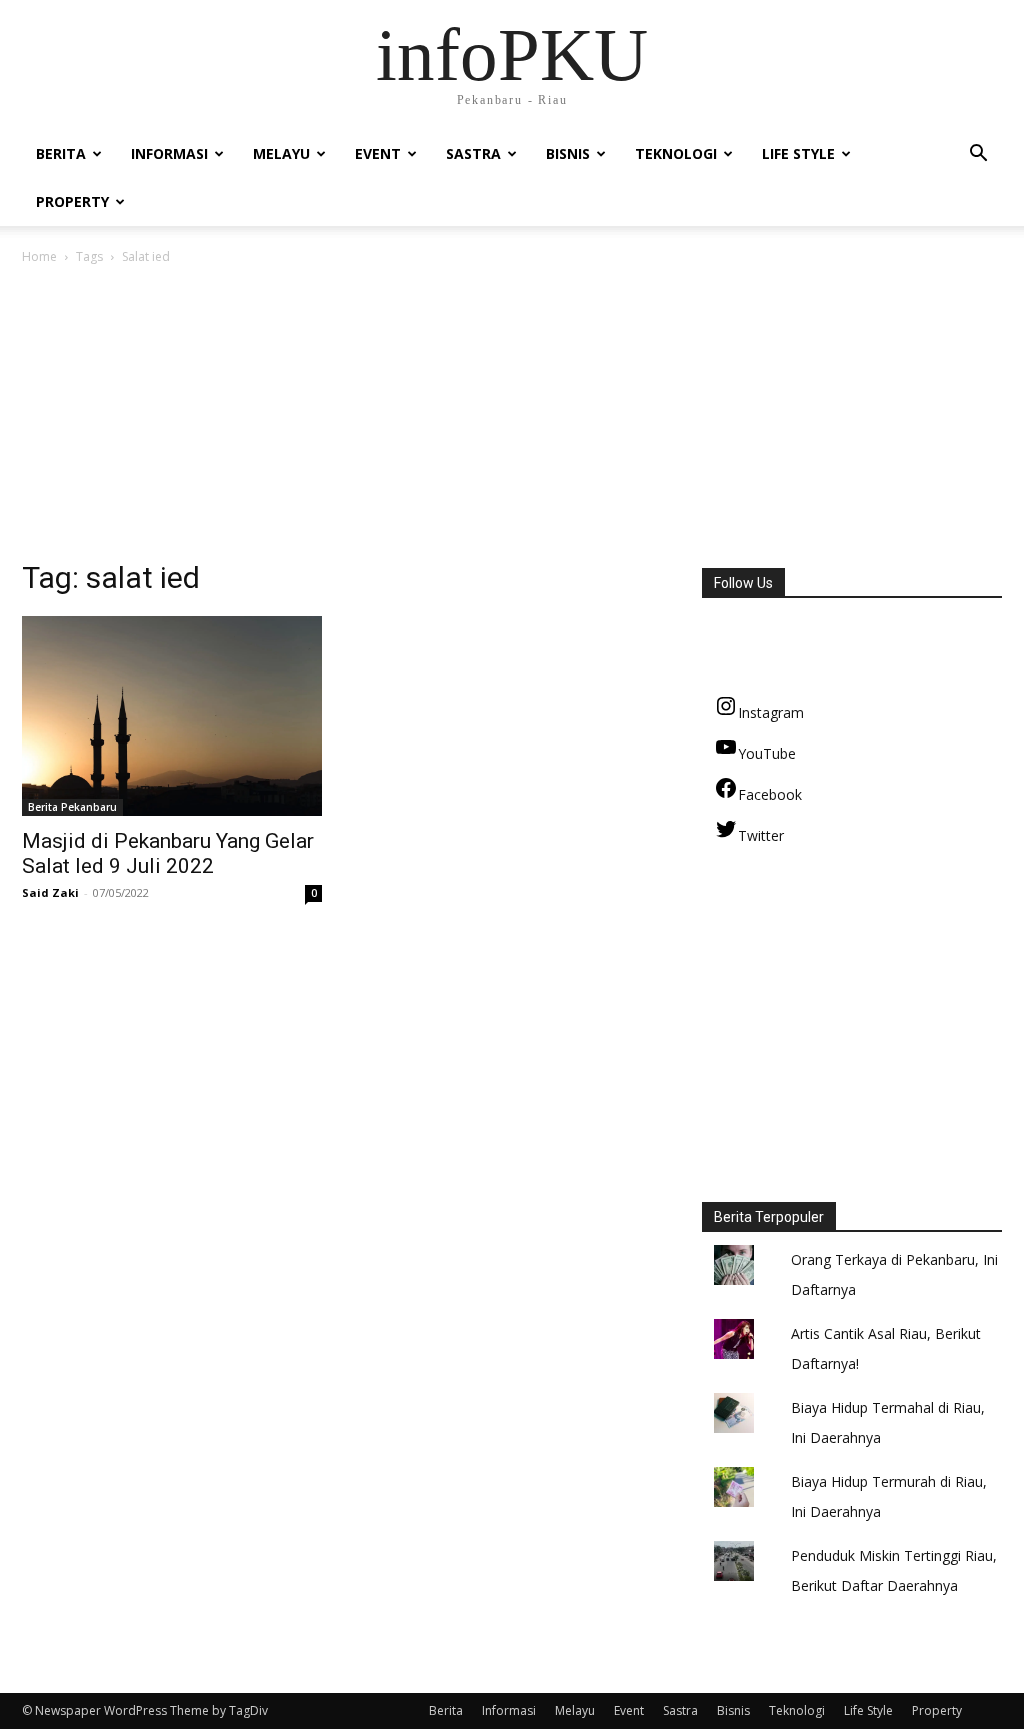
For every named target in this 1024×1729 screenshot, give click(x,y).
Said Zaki (50, 892)
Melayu (281, 153)
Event (378, 153)
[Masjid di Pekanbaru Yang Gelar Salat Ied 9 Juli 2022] (172, 716)
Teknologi (676, 153)
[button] (978, 155)
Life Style (798, 153)
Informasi (169, 153)
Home (39, 256)
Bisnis (568, 153)
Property (72, 201)
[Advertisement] (512, 418)
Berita (61, 153)
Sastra (473, 153)
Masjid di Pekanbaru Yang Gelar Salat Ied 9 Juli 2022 (168, 853)
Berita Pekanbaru (72, 807)
